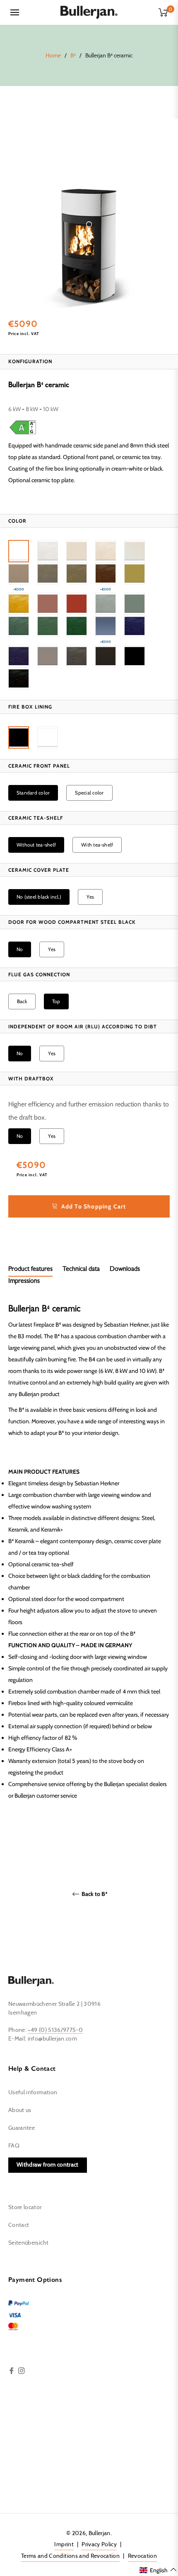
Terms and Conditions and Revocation (70, 2556)
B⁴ (73, 56)
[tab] (30, 1270)
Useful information (33, 2093)
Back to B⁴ (94, 1894)
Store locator (25, 2207)
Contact (19, 2225)
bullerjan (100, 2533)
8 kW (32, 409)
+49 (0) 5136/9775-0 (55, 2030)
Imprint (64, 2545)
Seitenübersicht (28, 2243)
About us (20, 2110)
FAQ (14, 2146)
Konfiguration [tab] (30, 361)
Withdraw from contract (48, 2165)
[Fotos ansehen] (89, 224)
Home (53, 56)
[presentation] (17, 521)
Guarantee (22, 2128)
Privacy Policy (99, 2545)
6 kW (14, 409)
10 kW (50, 409)
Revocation (143, 2556)
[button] (19, 551)
